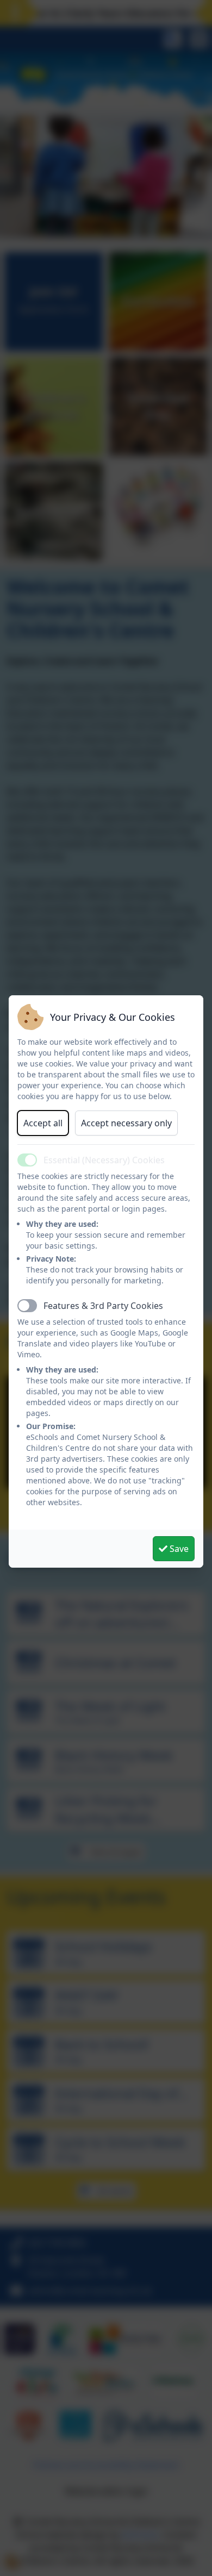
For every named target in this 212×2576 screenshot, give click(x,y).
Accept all (43, 1123)
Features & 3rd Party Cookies (103, 1306)
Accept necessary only (126, 1123)
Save (178, 1549)
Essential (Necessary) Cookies (104, 1160)
